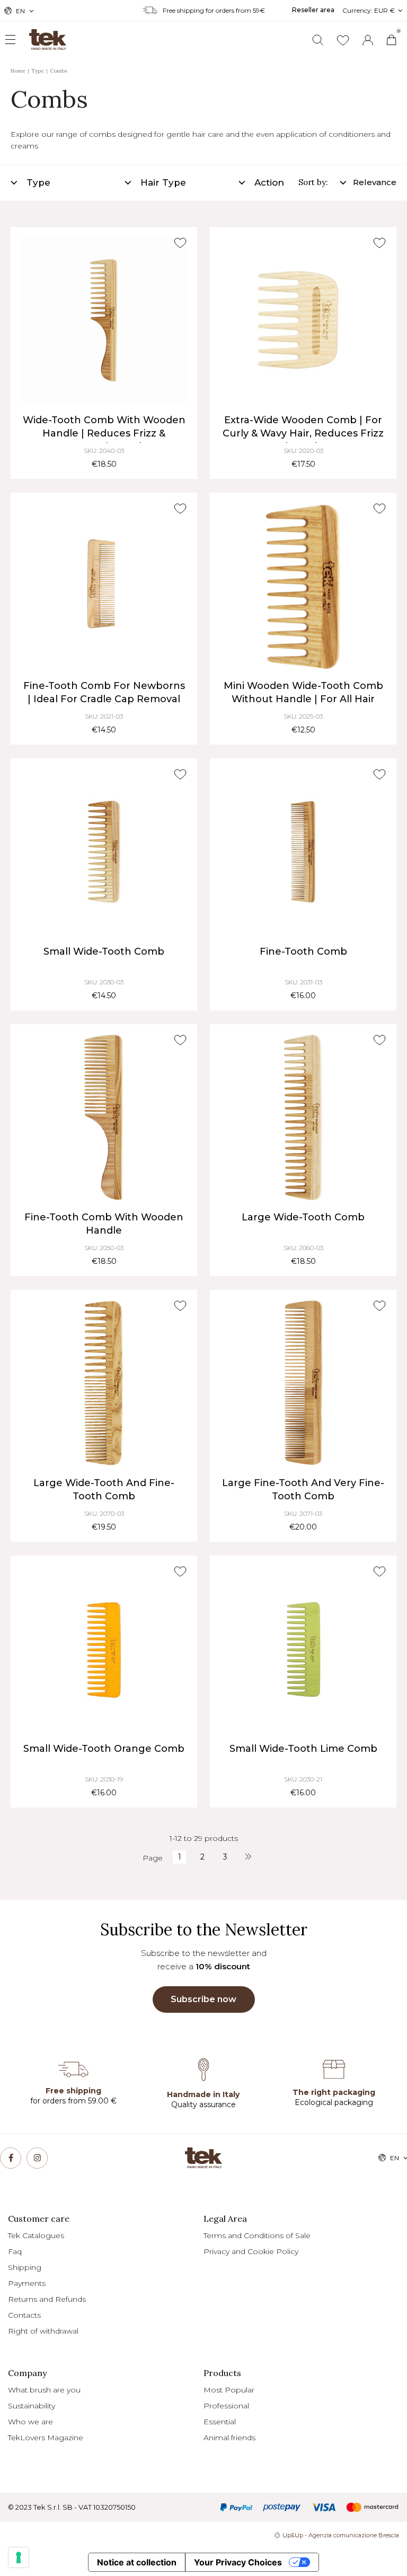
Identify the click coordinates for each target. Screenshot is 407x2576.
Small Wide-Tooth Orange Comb (104, 1749)
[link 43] (343, 40)
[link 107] (11, 2158)
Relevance (375, 182)
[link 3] (368, 40)
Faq (15, 2251)
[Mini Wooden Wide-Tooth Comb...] (303, 586)
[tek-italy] (37, 35)
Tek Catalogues (36, 2236)
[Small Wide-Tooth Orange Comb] (104, 1649)
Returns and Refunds (47, 2299)
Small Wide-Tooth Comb (104, 951)
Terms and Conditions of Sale (257, 2236)
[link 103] (248, 1857)
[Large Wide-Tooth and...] (104, 1383)
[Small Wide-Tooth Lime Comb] (303, 1649)
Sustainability (32, 2406)
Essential (220, 2422)
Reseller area (313, 10)
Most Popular (229, 2390)
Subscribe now (203, 1999)
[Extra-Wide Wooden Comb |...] (303, 320)
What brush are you (44, 2390)
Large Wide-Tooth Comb (303, 1217)
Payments (27, 2283)
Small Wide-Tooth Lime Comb (303, 1749)
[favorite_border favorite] (180, 243)
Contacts (24, 2315)
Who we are (30, 2422)
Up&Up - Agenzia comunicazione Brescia (341, 2535)
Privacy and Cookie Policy (251, 2251)
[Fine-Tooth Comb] (303, 852)
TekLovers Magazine (46, 2438)
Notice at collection (137, 2562)
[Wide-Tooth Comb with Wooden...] (104, 320)
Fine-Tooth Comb (303, 951)
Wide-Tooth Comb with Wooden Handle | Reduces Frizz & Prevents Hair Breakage (104, 433)
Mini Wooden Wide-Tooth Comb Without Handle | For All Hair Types (303, 699)
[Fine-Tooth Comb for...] (104, 586)
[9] (19, 2557)
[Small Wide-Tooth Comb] (104, 852)
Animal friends (229, 2438)
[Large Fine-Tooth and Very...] (303, 1383)
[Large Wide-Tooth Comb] (303, 1117)
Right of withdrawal (43, 2331)
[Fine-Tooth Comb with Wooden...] (104, 1117)
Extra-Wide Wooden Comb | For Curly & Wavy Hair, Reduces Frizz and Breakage (303, 433)
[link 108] (37, 2158)
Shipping (25, 2267)
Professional (226, 2406)
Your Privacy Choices (238, 2562)
